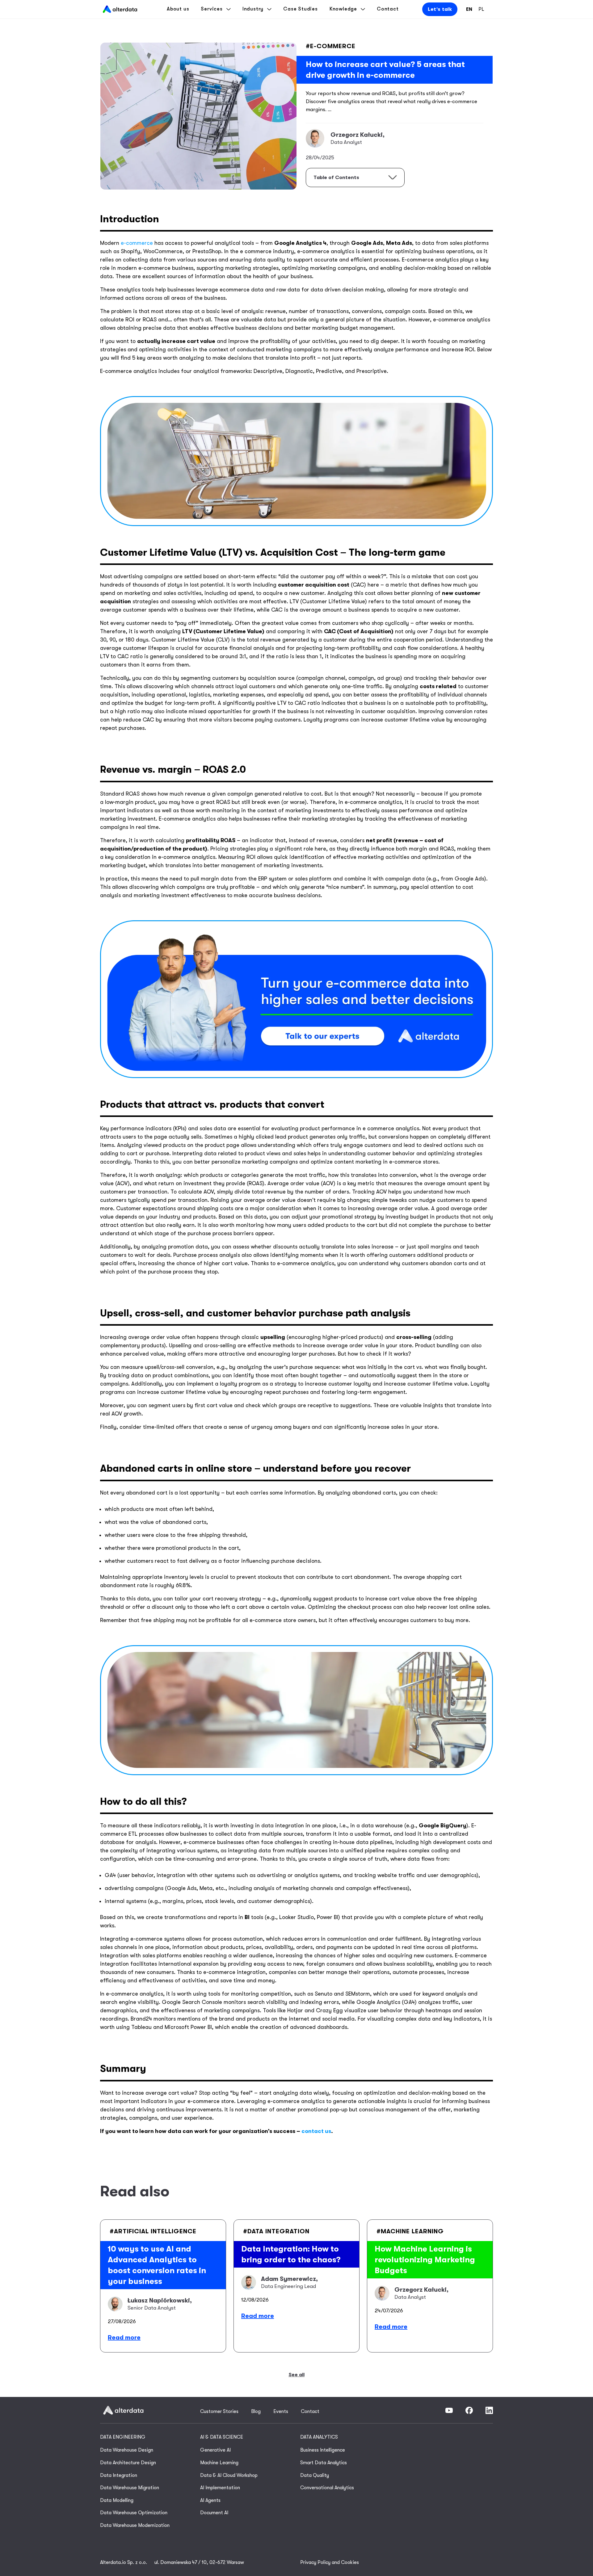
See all (296, 2375)
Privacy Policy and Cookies (330, 2562)
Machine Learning (219, 2463)
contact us (316, 2131)
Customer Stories (219, 2411)
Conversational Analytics (327, 2488)
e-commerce (137, 243)
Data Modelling (117, 2500)
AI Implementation (220, 2488)
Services (212, 9)
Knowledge (343, 9)
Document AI (214, 2513)
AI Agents (210, 2500)
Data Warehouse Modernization (135, 2525)
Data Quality (315, 2475)
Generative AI (215, 2450)
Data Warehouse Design (127, 2450)
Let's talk (440, 9)
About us (178, 9)
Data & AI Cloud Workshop (229, 2475)
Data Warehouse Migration (130, 2488)
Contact (388, 9)
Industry (253, 9)
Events (281, 2411)
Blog (256, 2411)
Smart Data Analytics (324, 2463)
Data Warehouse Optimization (134, 2513)
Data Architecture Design (128, 2463)
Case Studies (301, 9)
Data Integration (119, 2475)
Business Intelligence (323, 2450)
